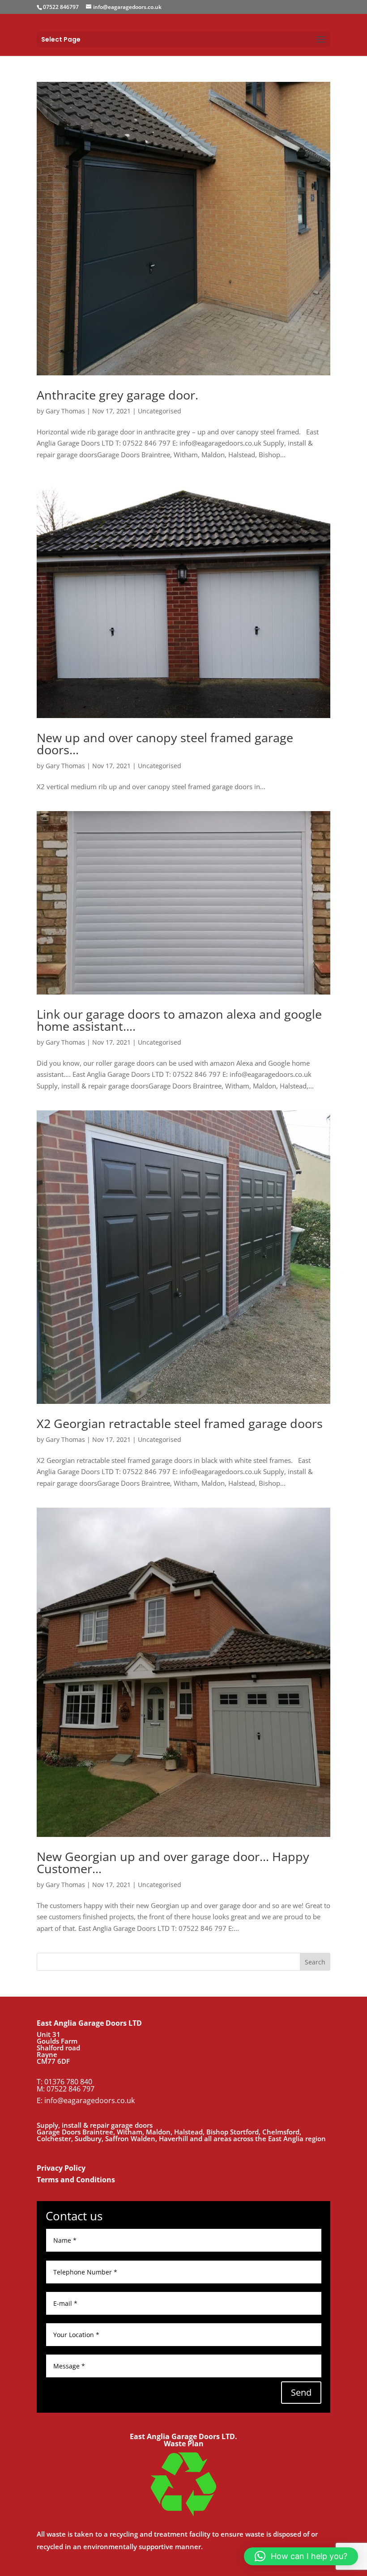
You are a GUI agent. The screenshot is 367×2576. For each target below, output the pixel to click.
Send (301, 2392)
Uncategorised (160, 411)
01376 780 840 (68, 2082)
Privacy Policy (61, 2168)
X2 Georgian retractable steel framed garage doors (180, 1423)
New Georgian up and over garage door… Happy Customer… (173, 1862)
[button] (301, 2556)
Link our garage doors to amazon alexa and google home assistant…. (179, 1020)
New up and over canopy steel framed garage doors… (165, 744)
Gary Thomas (65, 411)
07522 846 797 (70, 2089)
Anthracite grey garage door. (117, 395)
